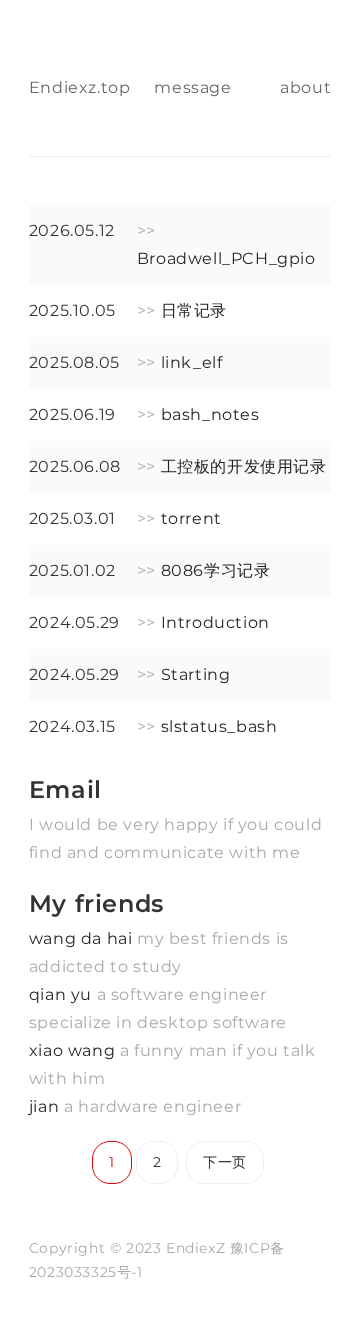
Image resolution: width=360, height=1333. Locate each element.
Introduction (215, 622)
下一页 (225, 1162)
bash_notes (210, 414)
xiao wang (74, 1050)
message (192, 87)
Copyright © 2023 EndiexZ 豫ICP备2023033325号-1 (157, 1260)
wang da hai (83, 938)
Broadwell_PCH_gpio (226, 258)
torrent (191, 518)
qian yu (63, 994)
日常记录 (194, 310)
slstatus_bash (219, 726)
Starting (196, 674)
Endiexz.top (80, 87)
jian (46, 1106)
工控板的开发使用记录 (244, 466)
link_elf (192, 362)
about (305, 87)
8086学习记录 (216, 570)
